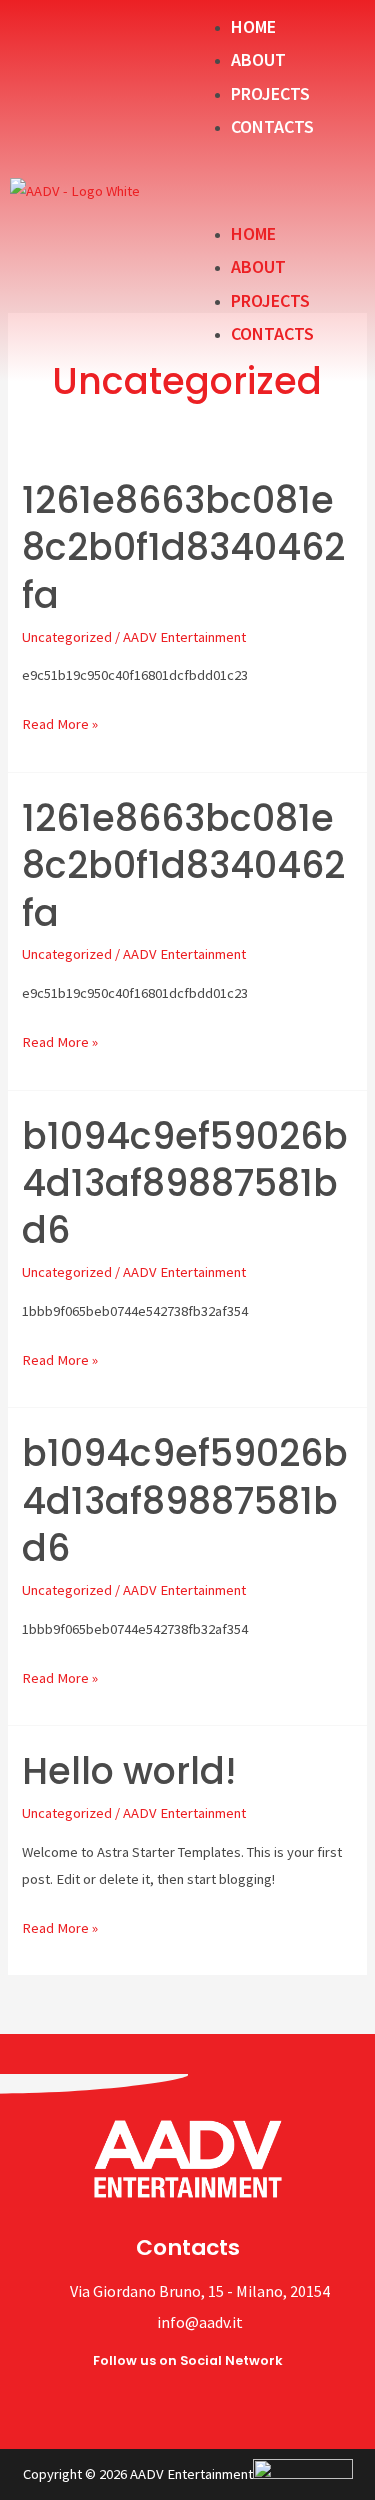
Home (253, 26)
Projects (270, 93)
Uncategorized (67, 637)
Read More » (60, 722)
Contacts (272, 126)
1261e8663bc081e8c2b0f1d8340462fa (183, 548)
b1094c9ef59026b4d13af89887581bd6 (185, 1184)
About (258, 59)
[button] (277, 179)
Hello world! (129, 1771)
